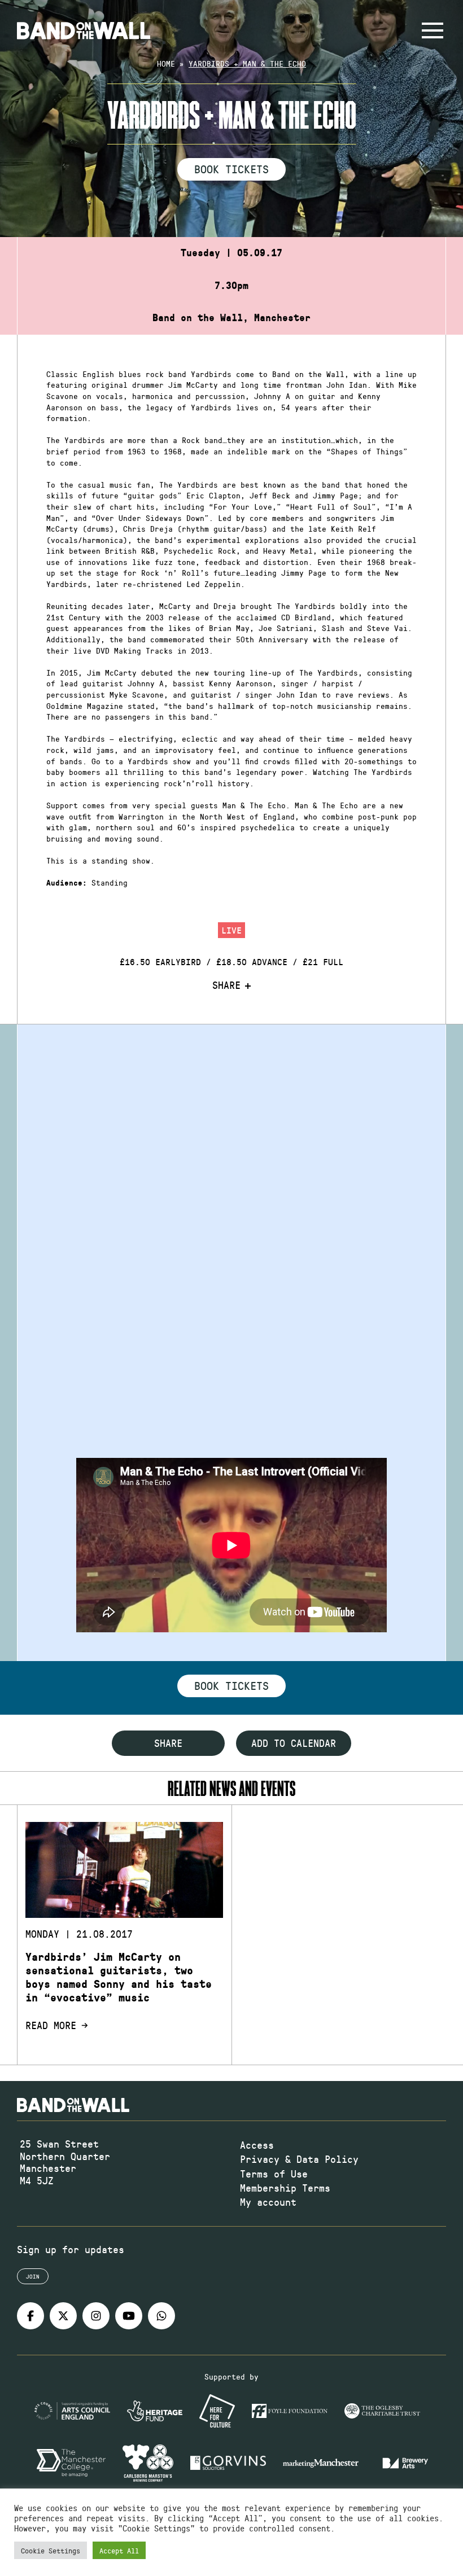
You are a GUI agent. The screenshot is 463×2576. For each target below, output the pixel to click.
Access (257, 2145)
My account (268, 2202)
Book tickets (231, 1685)
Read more (51, 2026)
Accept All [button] (119, 2550)
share (168, 1743)
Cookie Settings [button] (51, 2550)
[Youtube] (129, 2316)
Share (226, 985)
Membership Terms (285, 2188)
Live (231, 930)
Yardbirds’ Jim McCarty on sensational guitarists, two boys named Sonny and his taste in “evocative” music (119, 1977)
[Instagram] (96, 2316)
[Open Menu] (433, 30)
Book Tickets (231, 169)
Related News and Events (231, 1788)
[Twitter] (63, 2316)
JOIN (33, 2276)
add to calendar (294, 1743)
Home (166, 63)
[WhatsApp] (161, 2316)
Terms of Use (274, 2174)
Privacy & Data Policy (299, 2159)
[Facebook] (30, 2316)
